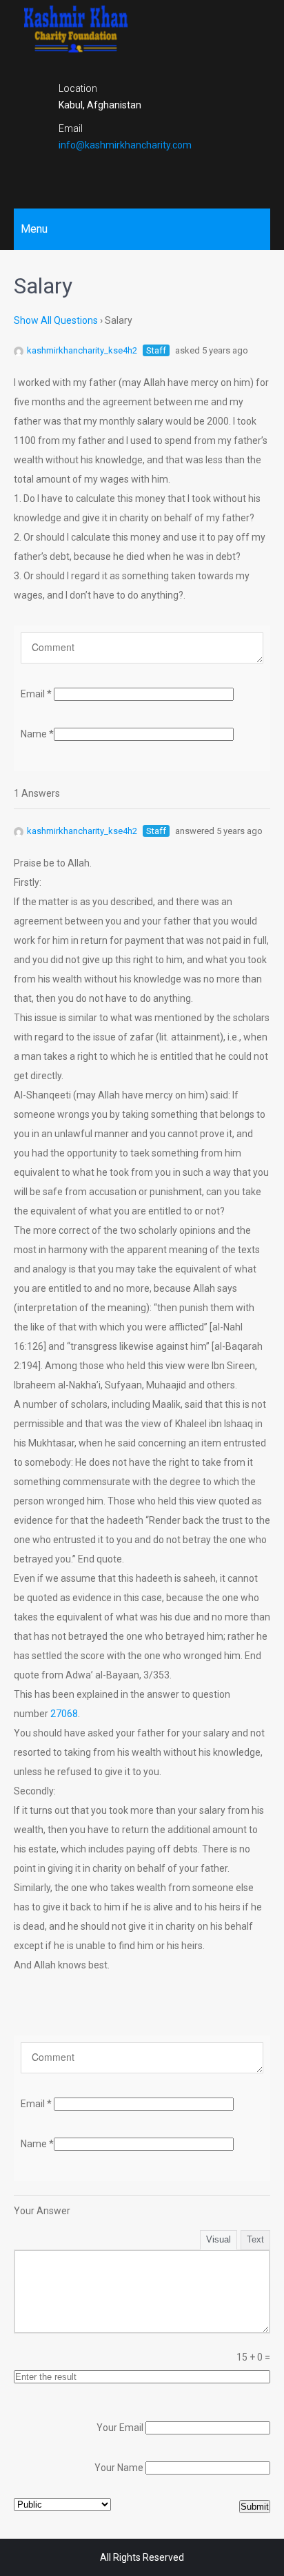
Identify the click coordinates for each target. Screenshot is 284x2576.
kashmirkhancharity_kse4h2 (82, 350)
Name (37, 734)
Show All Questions (56, 320)
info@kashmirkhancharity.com (125, 145)
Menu (34, 229)
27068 (64, 1714)
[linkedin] (166, 174)
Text (255, 2239)
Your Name (119, 2468)
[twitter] (142, 174)
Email (36, 694)
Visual (219, 2239)
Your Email (120, 2428)
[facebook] (118, 174)
